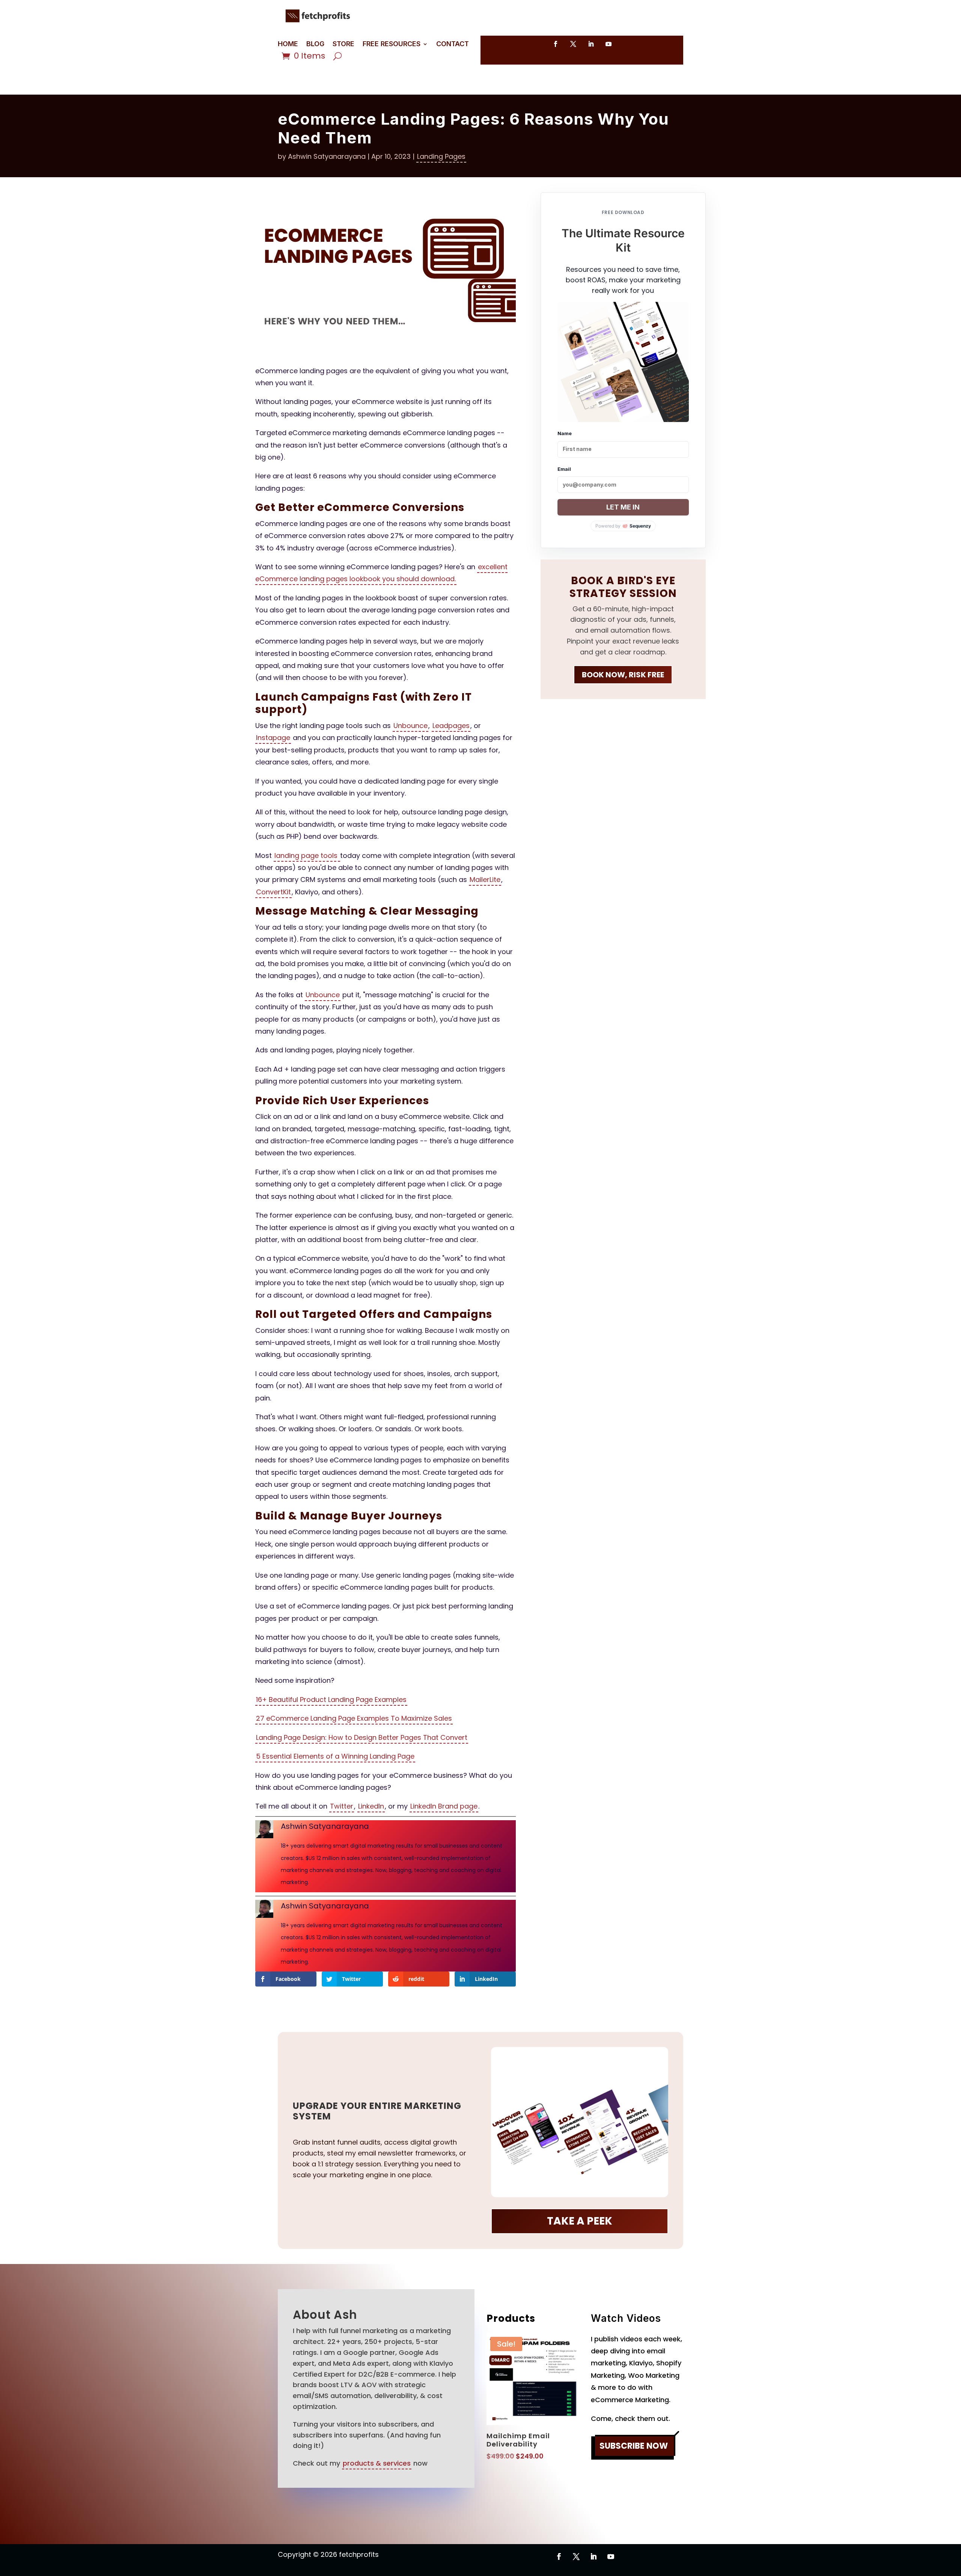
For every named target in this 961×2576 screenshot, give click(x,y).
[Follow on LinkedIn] (591, 44)
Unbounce (410, 726)
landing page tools (307, 855)
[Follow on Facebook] (556, 44)
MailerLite (485, 880)
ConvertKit (273, 892)
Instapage (273, 738)
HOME (288, 44)
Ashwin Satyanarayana (327, 156)
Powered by (623, 526)
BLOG (315, 44)
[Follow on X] (573, 44)
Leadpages (451, 726)
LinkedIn (371, 1806)
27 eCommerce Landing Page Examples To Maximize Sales (354, 1718)
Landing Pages (441, 156)
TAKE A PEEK (580, 2221)
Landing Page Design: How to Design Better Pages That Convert (362, 1737)
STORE (343, 44)
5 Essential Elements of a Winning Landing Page (335, 1756)
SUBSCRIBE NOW (634, 2446)
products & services (377, 2463)
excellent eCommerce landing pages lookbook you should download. (381, 573)
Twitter (342, 1806)
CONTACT (453, 44)
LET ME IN (623, 507)
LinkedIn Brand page (444, 1806)
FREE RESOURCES (392, 44)
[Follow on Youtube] (609, 44)
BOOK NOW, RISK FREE (623, 675)
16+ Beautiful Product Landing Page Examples (331, 1699)
